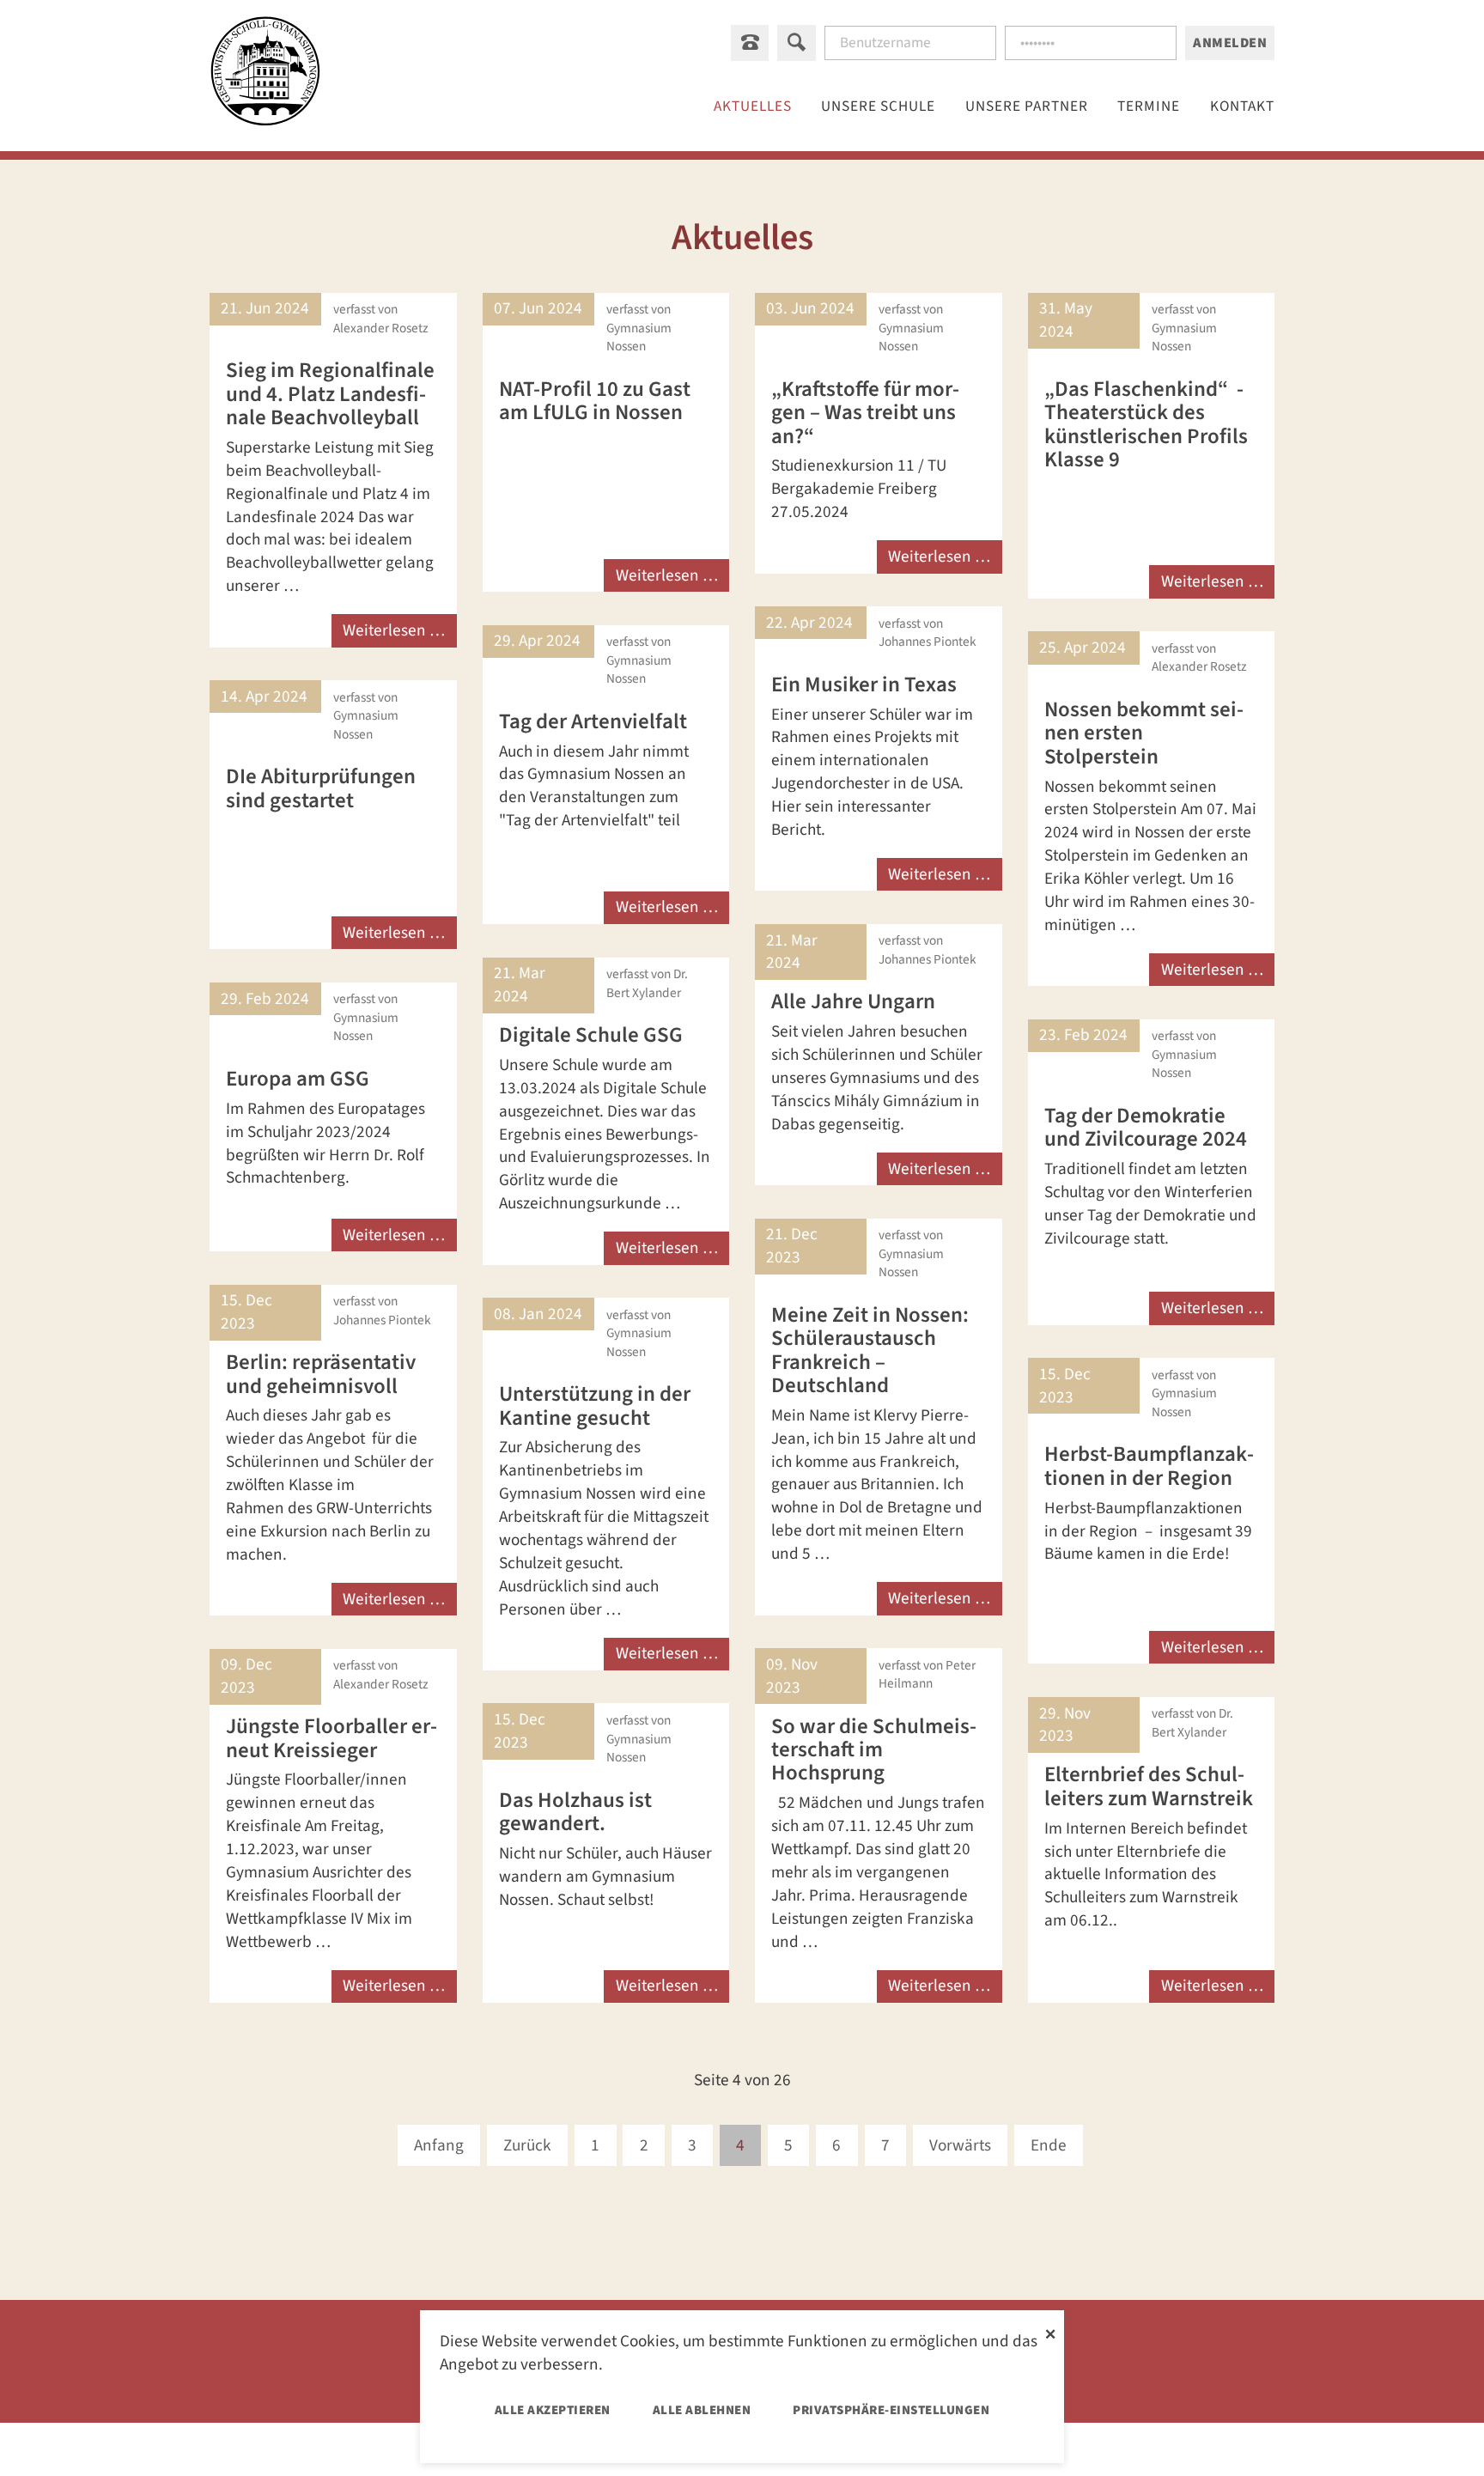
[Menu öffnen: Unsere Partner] (1027, 106)
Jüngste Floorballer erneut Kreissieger (331, 1738)
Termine (1149, 106)
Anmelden (1230, 43)
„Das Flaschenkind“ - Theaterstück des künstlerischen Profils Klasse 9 (1146, 424)
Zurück (527, 2145)
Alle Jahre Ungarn (853, 1001)
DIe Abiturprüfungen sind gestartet (321, 788)
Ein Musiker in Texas (864, 684)
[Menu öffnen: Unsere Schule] (879, 106)
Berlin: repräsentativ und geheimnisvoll (321, 1374)
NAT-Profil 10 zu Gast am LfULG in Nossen (595, 401)
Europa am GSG (298, 1079)
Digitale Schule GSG (591, 1035)
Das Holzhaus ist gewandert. (575, 1812)
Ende (1049, 2145)
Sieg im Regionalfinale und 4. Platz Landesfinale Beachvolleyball (330, 394)
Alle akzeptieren (553, 2410)
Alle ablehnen (702, 2410)
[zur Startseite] (265, 75)
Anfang (439, 2145)
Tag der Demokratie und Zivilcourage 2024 (1146, 1127)
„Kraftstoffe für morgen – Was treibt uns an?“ (865, 413)
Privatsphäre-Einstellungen (891, 2410)
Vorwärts (960, 2145)
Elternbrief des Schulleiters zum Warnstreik (1149, 1786)
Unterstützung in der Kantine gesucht (595, 1405)
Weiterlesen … (394, 630)
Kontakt (1242, 106)
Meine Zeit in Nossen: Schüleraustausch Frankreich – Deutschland (870, 1350)
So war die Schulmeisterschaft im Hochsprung (874, 1750)
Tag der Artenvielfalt (593, 721)
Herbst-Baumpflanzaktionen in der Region (1149, 1466)
